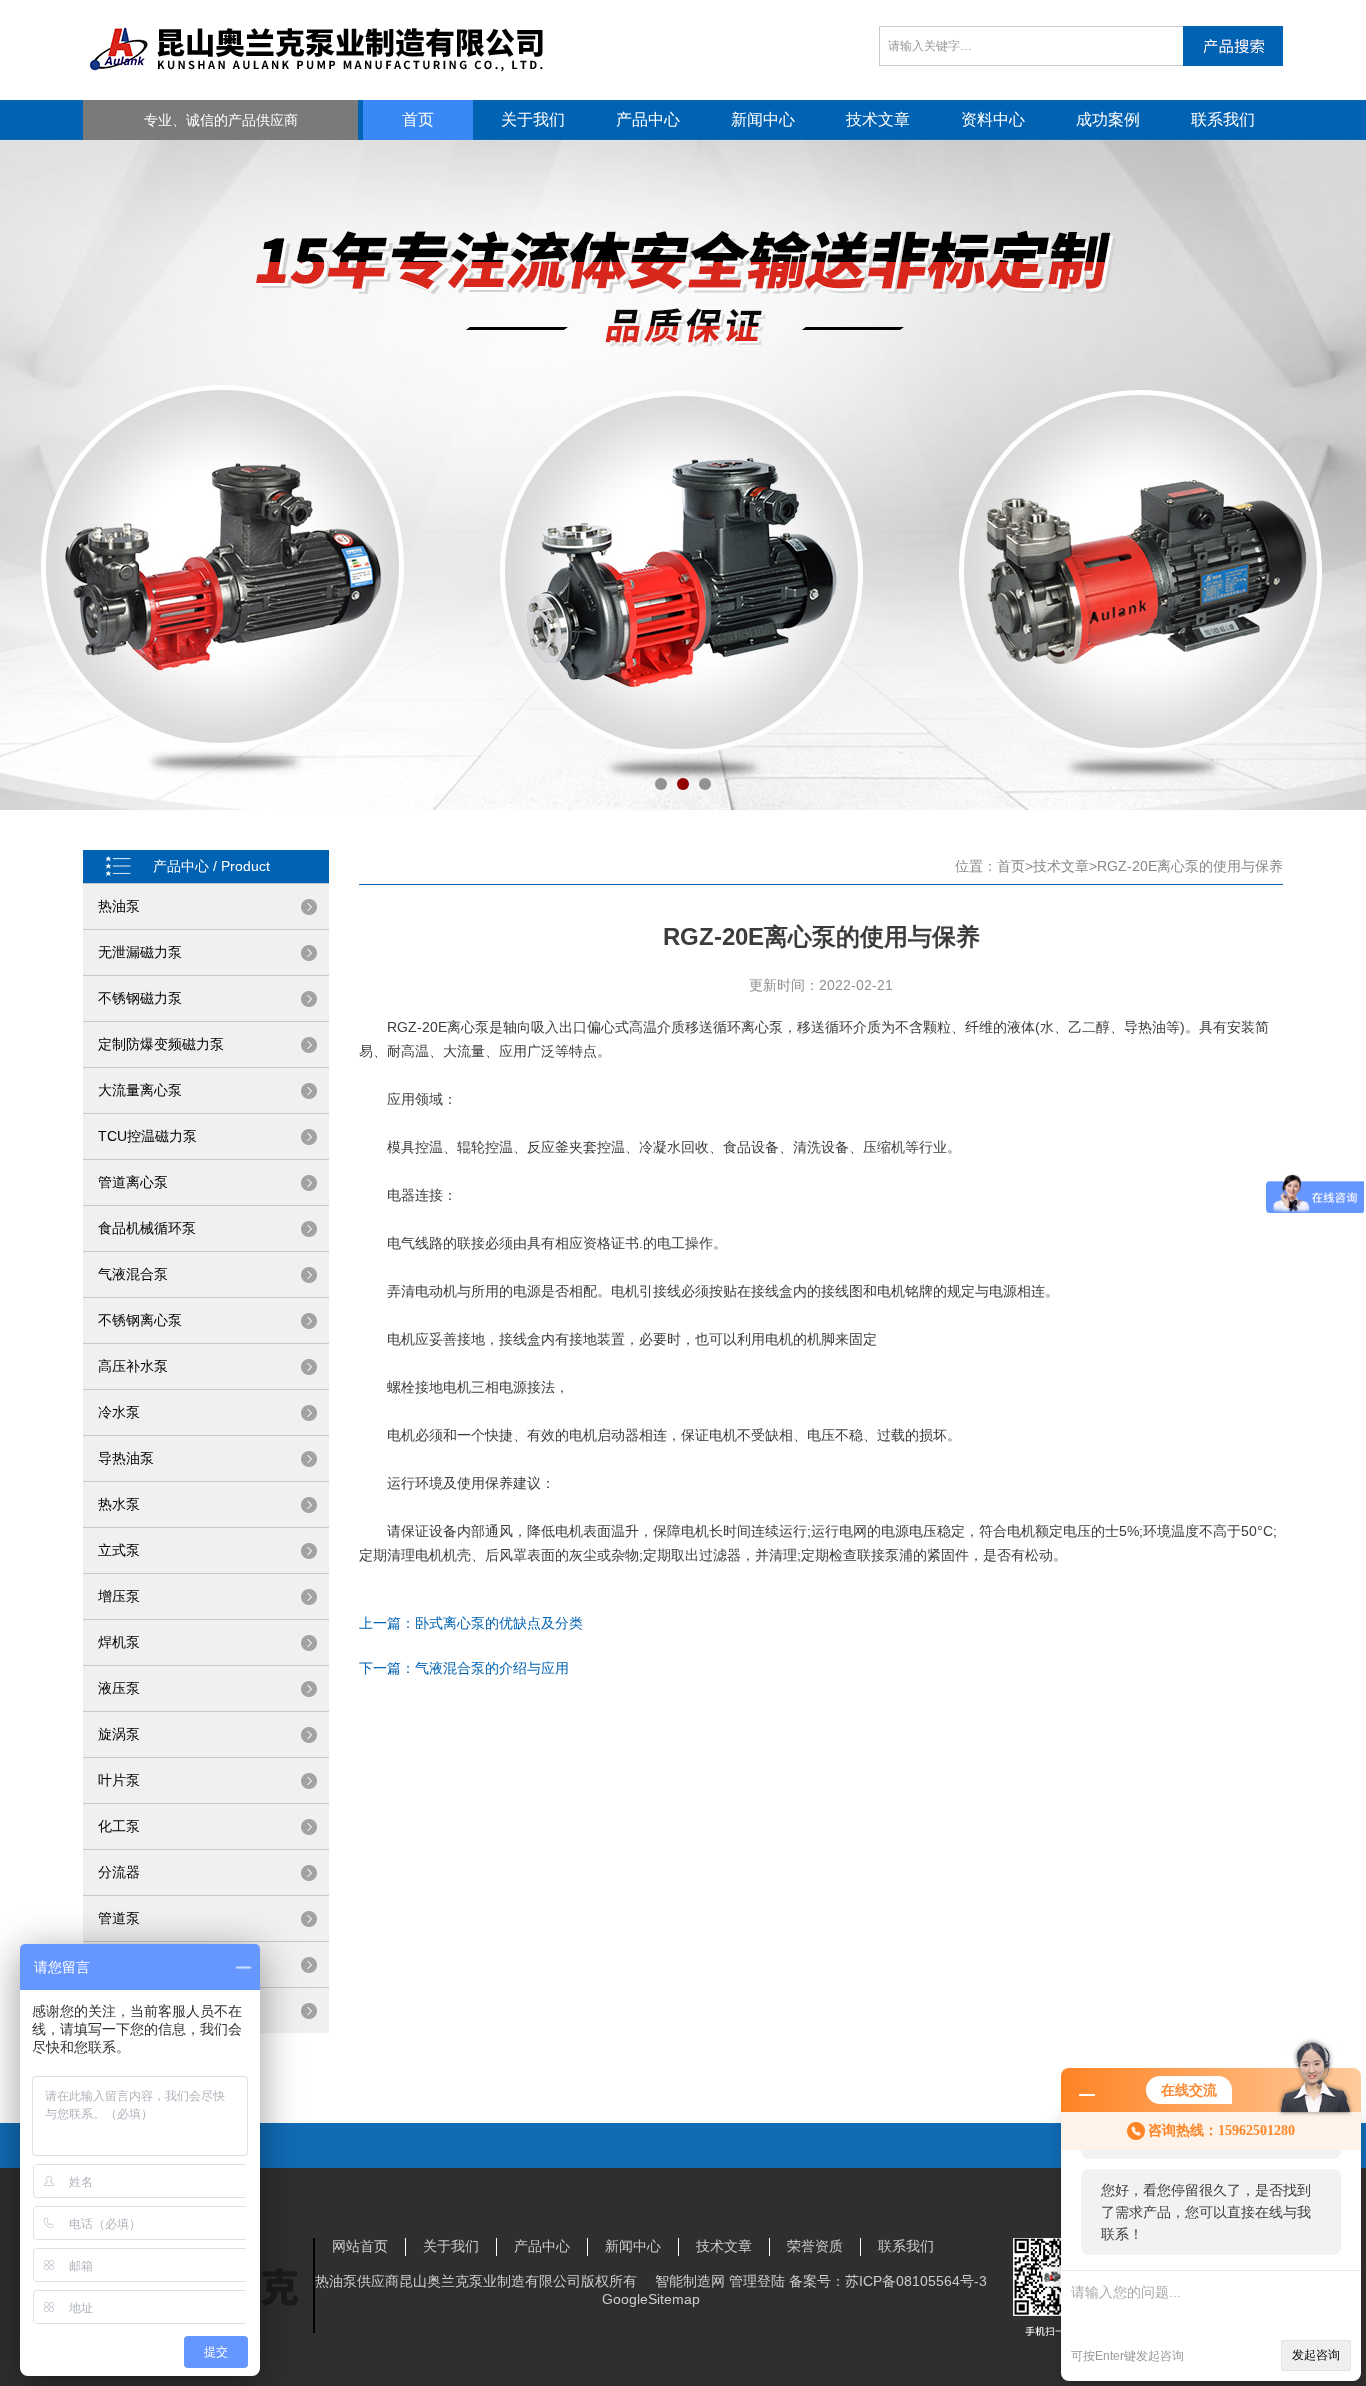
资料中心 (993, 119)
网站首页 (360, 2246)
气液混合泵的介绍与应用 (492, 1668)
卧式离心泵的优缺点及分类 (499, 1623)
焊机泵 (119, 1642)
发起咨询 (1316, 2355)
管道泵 (119, 1918)
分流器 (119, 1872)
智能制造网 (690, 2281)
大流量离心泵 (140, 1090)
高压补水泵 (133, 1366)
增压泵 (119, 1596)
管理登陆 (757, 2281)
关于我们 (533, 119)
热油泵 (119, 906)
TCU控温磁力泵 (147, 1136)
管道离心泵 (133, 1182)
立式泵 (119, 1550)
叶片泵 (119, 1780)
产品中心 (648, 119)
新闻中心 (763, 119)
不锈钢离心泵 (140, 1320)
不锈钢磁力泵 (140, 998)
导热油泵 (126, 1458)
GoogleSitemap (651, 2299)
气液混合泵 (133, 1274)
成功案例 (1108, 119)
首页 (418, 119)
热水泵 (119, 1504)
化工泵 (119, 1826)
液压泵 (119, 1688)
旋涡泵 (119, 1734)
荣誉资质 (815, 2246)
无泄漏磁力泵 (140, 952)
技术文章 (878, 119)
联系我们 (1223, 119)
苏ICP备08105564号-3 (916, 2281)
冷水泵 (119, 1412)
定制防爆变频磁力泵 (161, 1044)
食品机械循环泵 (147, 1228)
